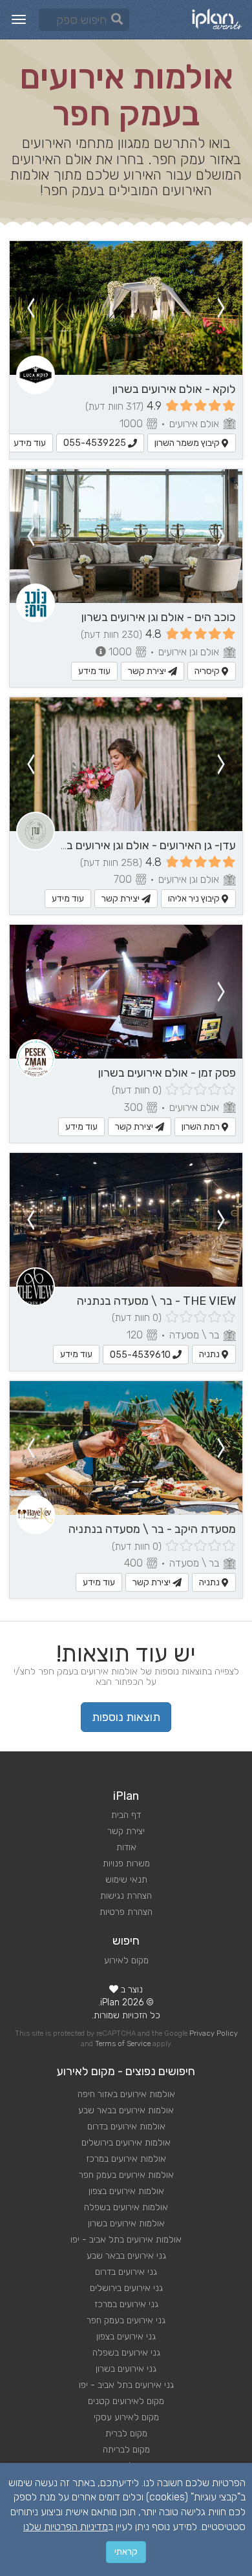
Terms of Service (123, 2044)
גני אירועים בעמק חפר (126, 2320)
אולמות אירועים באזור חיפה (126, 2094)
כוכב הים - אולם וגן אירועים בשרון (159, 617)
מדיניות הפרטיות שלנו (66, 2527)
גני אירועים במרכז (126, 2304)
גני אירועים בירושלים (126, 2288)
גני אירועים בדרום (126, 2272)
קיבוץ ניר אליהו (195, 899)
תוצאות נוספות (126, 1717)
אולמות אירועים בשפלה (126, 2207)
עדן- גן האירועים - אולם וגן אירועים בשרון (141, 845)
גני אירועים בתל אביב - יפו (126, 2385)
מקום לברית (126, 2433)
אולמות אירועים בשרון (126, 2223)
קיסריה (208, 671)
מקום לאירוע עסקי (126, 2417)
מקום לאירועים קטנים (126, 2401)
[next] (30, 308)
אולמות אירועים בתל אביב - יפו (126, 2240)
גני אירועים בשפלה (126, 2353)
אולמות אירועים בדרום (126, 2127)
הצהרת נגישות (126, 1896)
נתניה (210, 1354)
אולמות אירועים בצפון (126, 2191)
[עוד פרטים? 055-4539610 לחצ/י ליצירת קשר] (126, 1220)
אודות (126, 1847)
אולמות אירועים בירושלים (126, 2143)
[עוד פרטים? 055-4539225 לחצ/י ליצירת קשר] (126, 308)
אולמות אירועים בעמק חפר (126, 2175)
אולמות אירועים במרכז (126, 2159)
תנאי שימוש (126, 1880)
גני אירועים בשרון (126, 2369)
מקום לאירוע (126, 1960)
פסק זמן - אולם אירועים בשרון (167, 1073)
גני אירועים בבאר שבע (126, 2256)
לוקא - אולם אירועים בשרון (174, 389)
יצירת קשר (148, 671)
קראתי (126, 2552)
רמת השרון (202, 1127)
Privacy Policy (214, 2033)
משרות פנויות (126, 1863)
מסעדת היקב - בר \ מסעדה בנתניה (152, 1529)
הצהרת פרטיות (126, 1912)
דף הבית (126, 1815)
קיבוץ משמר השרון (188, 443)
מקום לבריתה (126, 2450)
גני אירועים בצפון (126, 2337)
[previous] (222, 308)
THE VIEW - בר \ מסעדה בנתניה (156, 1301)
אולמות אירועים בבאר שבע (126, 2110)
